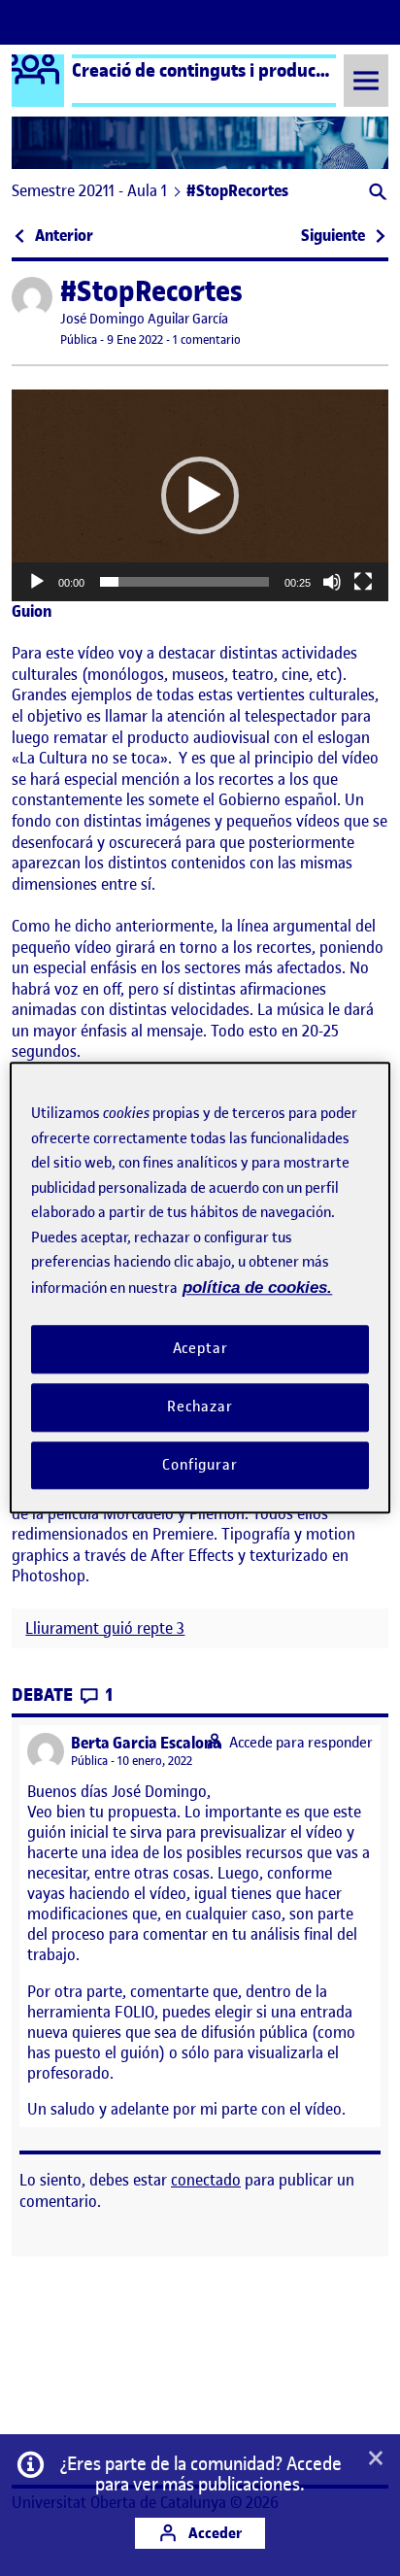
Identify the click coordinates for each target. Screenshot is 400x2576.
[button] (376, 194)
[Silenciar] (332, 582)
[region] (200, 1288)
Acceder (214, 2533)
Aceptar (200, 1348)
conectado (206, 2180)
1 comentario (207, 339)
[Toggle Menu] (366, 80)
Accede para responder (301, 1743)
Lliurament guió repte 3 (105, 1628)
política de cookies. (257, 1288)
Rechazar (200, 1407)
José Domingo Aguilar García (144, 319)
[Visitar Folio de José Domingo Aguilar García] (32, 297)
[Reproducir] (37, 582)
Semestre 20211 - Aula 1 (89, 190)
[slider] (184, 582)
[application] (200, 495)
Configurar (200, 1465)
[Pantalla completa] (363, 582)
